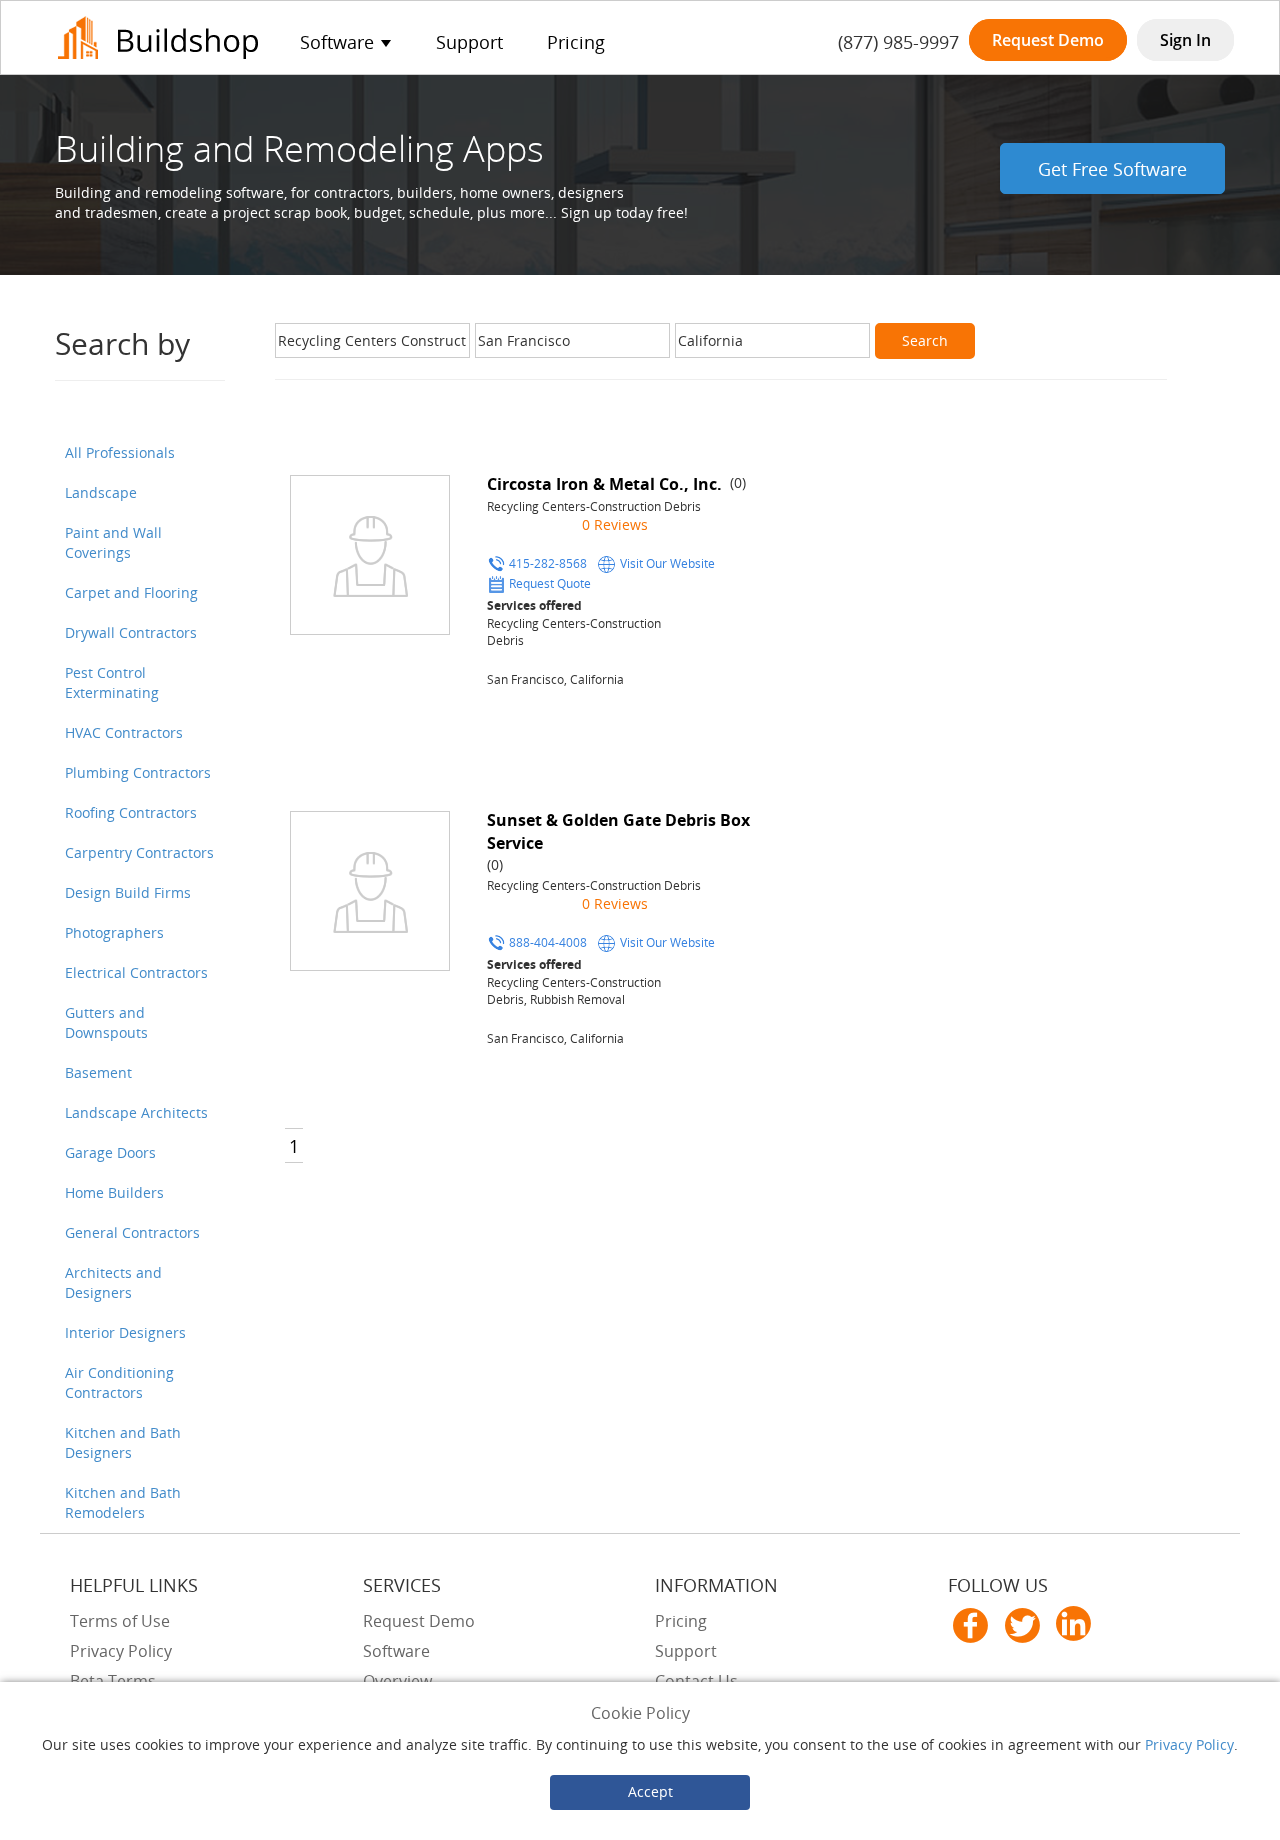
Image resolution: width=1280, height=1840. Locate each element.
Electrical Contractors (136, 972)
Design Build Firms (128, 892)
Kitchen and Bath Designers (123, 1442)
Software (396, 1651)
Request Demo (1048, 40)
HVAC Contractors (124, 732)
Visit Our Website (667, 563)
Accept (650, 1791)
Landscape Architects (136, 1112)
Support (469, 42)
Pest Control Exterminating (112, 682)
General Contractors (132, 1232)
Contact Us (696, 1681)
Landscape (101, 492)
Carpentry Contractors (139, 852)
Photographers (114, 932)
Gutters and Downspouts (106, 1022)
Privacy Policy (1189, 1744)
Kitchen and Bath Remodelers (123, 1502)
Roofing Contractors (131, 812)
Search (925, 340)
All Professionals (120, 452)
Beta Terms (113, 1681)
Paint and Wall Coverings (113, 542)
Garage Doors (110, 1152)
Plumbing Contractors (138, 772)
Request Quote (550, 583)
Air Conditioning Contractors (119, 1382)
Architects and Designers (113, 1282)
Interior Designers (125, 1332)
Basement (98, 1072)
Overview (397, 1681)
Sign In (1185, 40)
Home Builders (114, 1192)
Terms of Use (120, 1621)
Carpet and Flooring (131, 592)
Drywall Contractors (131, 632)
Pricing (576, 42)
